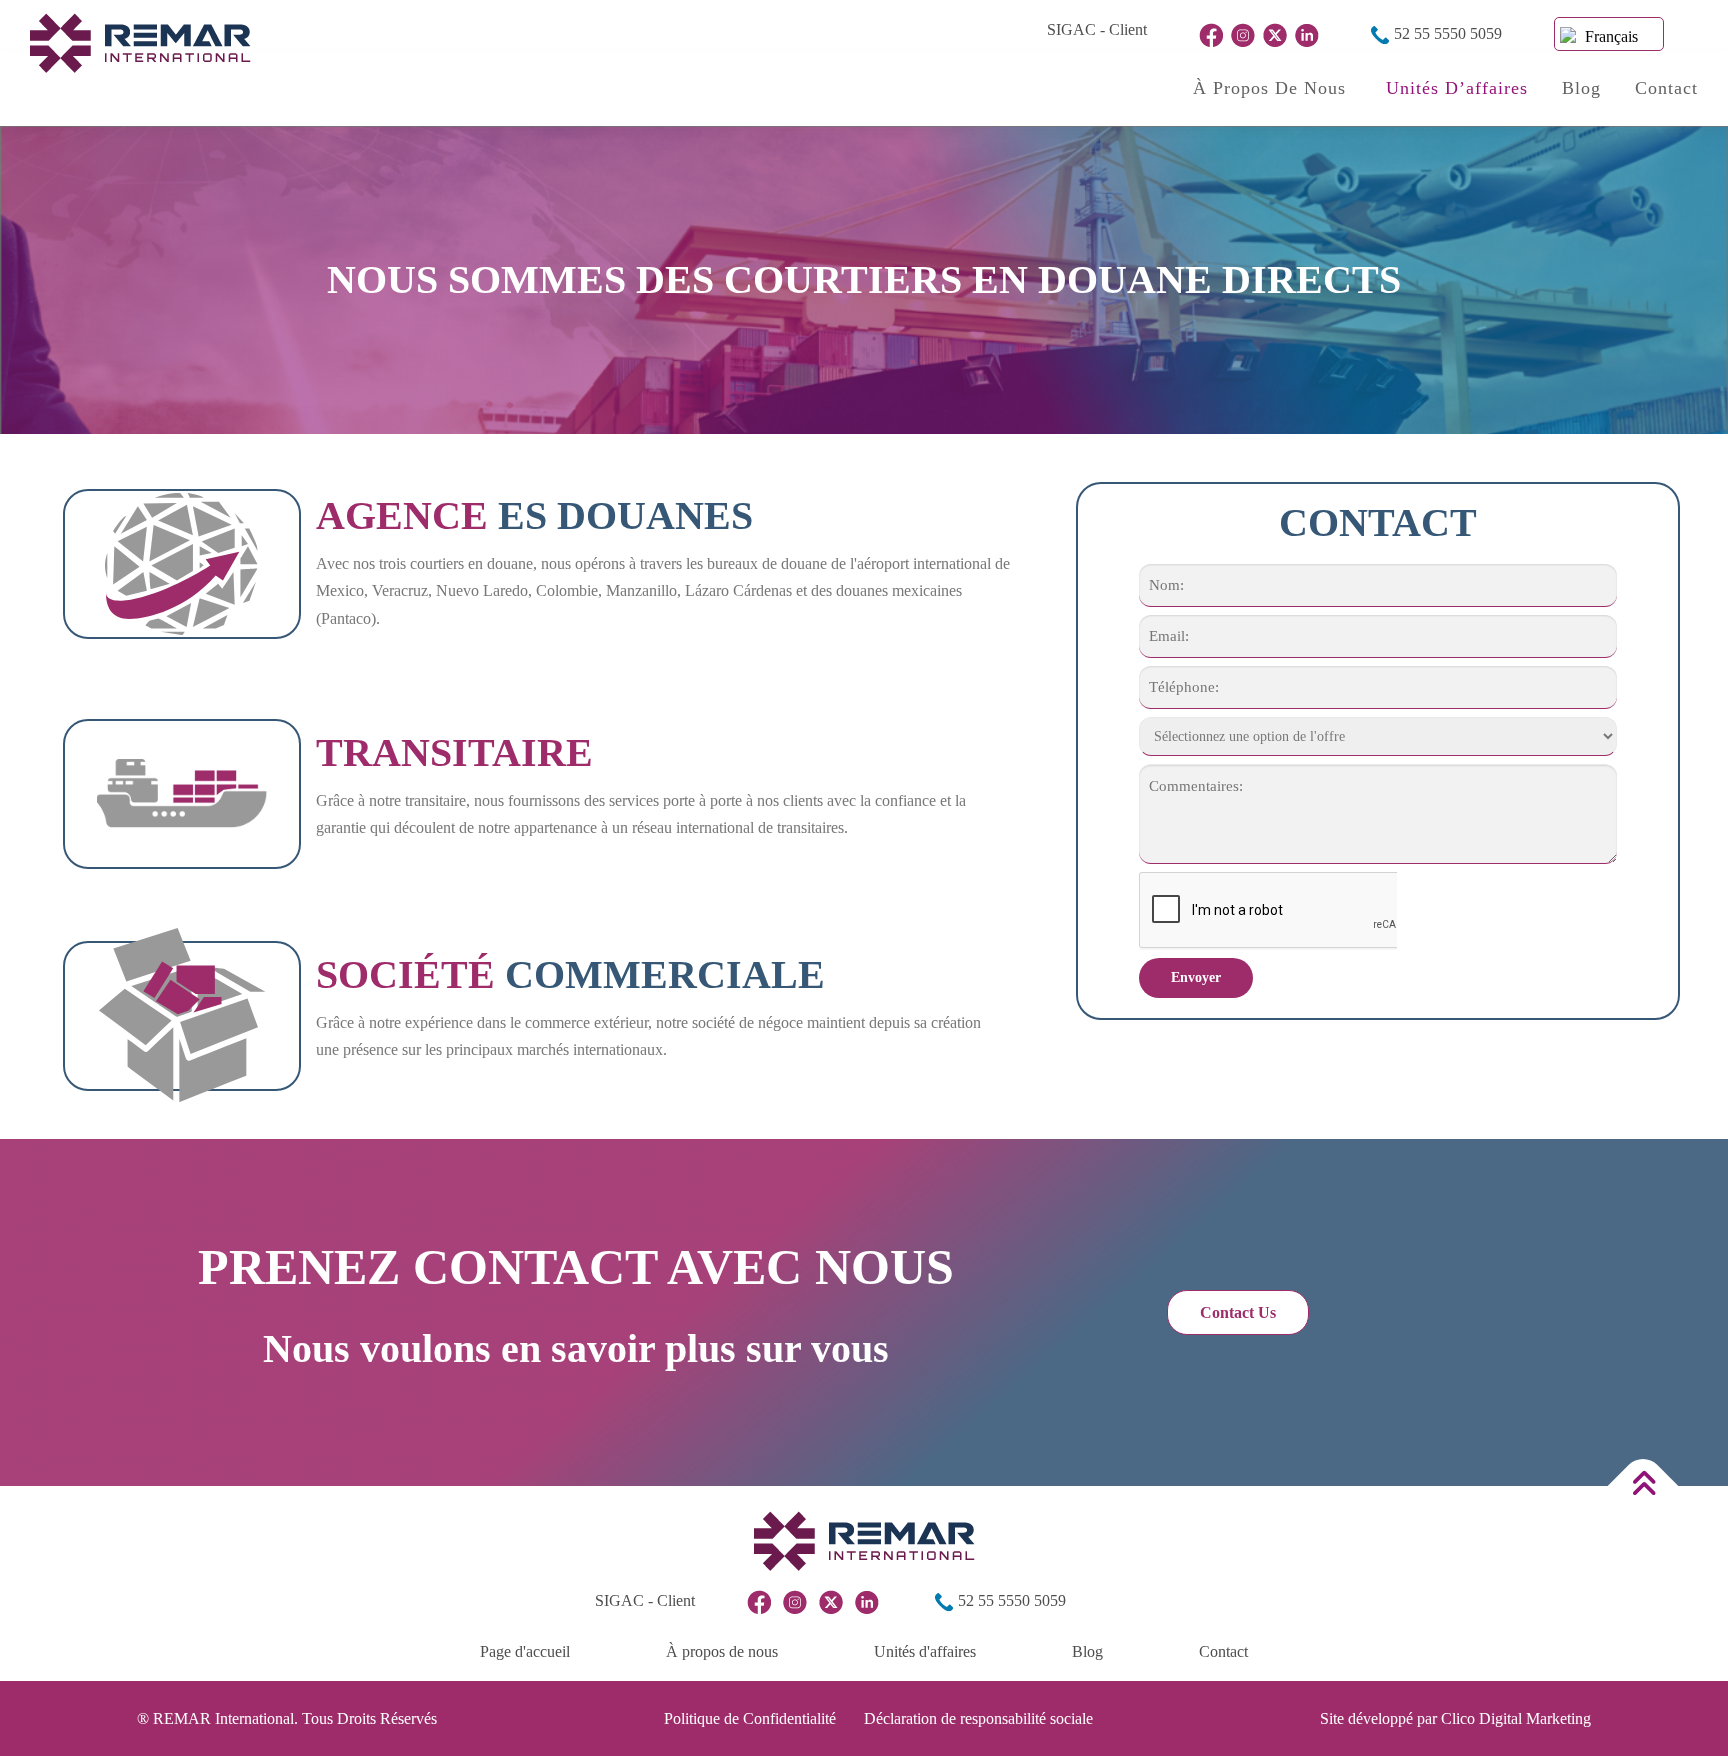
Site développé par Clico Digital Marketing (1455, 1718)
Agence (534, 515)
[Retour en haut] (1643, 1485)
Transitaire (454, 752)
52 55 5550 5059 (1446, 33)
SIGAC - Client (1097, 29)
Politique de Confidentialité (750, 1718)
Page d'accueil (525, 1651)
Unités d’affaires (1457, 88)
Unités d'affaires (925, 1651)
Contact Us (1238, 1312)
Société (570, 974)
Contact (1666, 88)
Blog (1581, 88)
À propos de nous (1272, 88)
